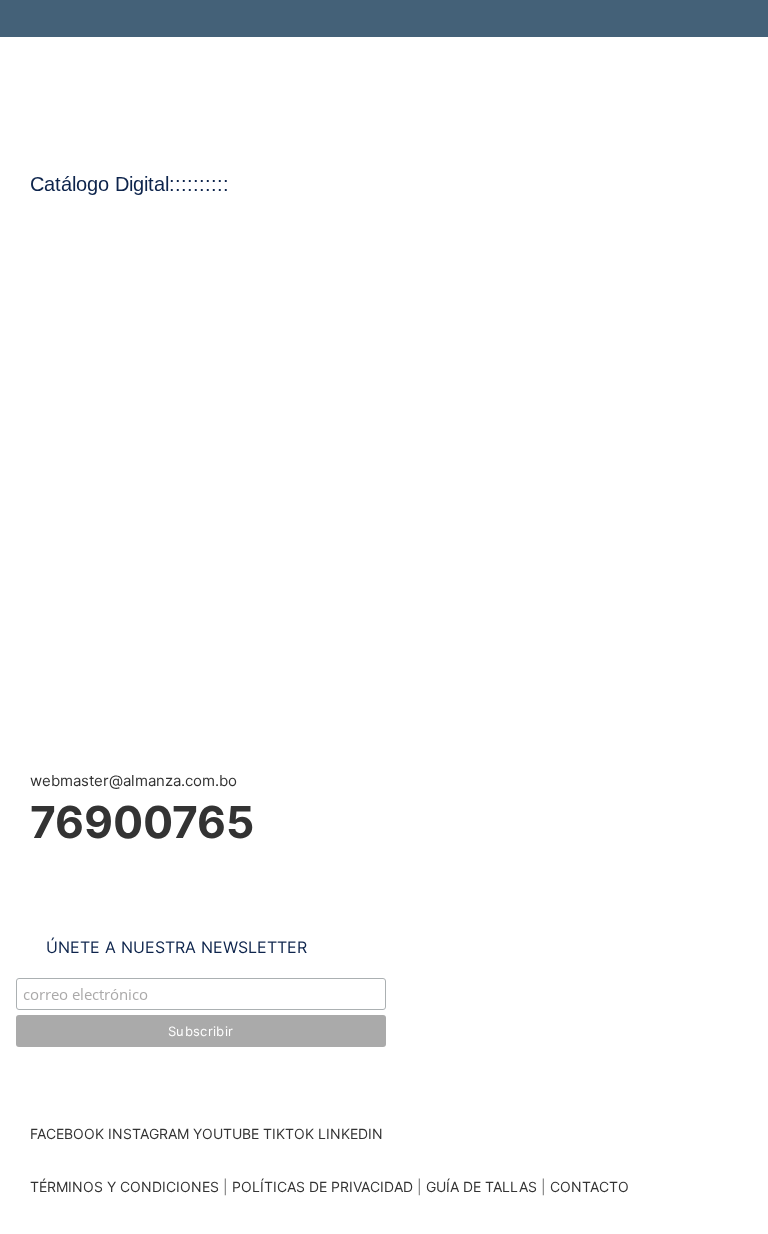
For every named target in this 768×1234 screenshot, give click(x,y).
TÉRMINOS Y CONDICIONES (124, 1186)
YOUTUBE (226, 1133)
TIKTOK (288, 1133)
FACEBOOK (67, 1133)
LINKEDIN (350, 1133)
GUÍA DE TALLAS (483, 1186)
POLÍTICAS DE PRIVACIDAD (322, 1186)
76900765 (142, 822)
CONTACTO (589, 1186)
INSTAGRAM (148, 1133)
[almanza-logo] (173, 67)
